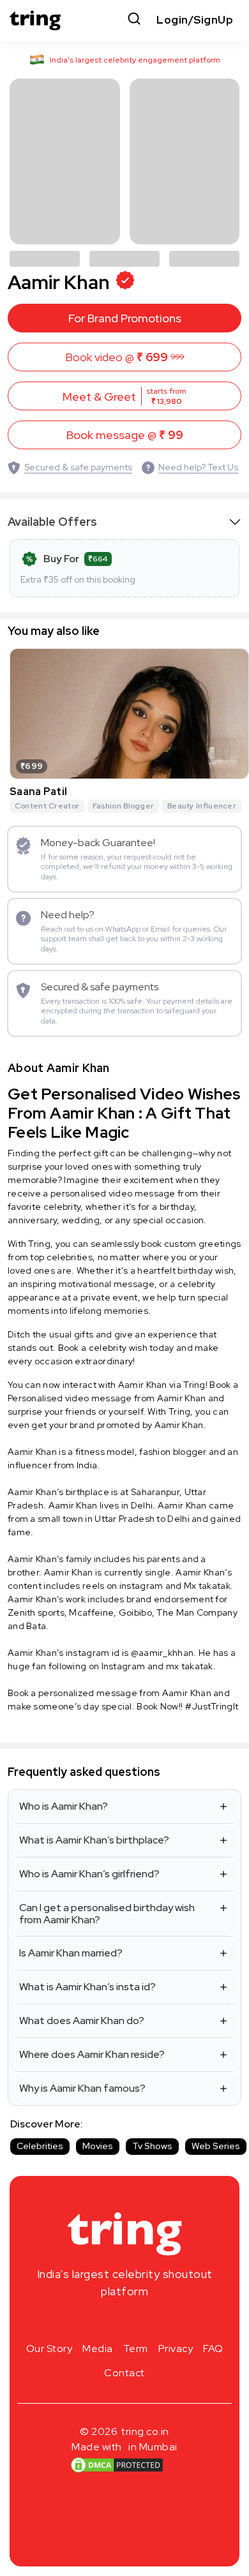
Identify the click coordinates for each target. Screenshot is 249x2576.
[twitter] (124, 2321)
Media (98, 2349)
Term (136, 2349)
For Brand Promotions (125, 318)
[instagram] (84, 2321)
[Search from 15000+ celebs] (134, 20)
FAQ (213, 2349)
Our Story (49, 2349)
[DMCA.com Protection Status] (117, 2464)
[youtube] (145, 2321)
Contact (124, 2373)
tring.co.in (145, 2431)
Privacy (176, 2349)
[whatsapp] (165, 2321)
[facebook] (104, 2321)
